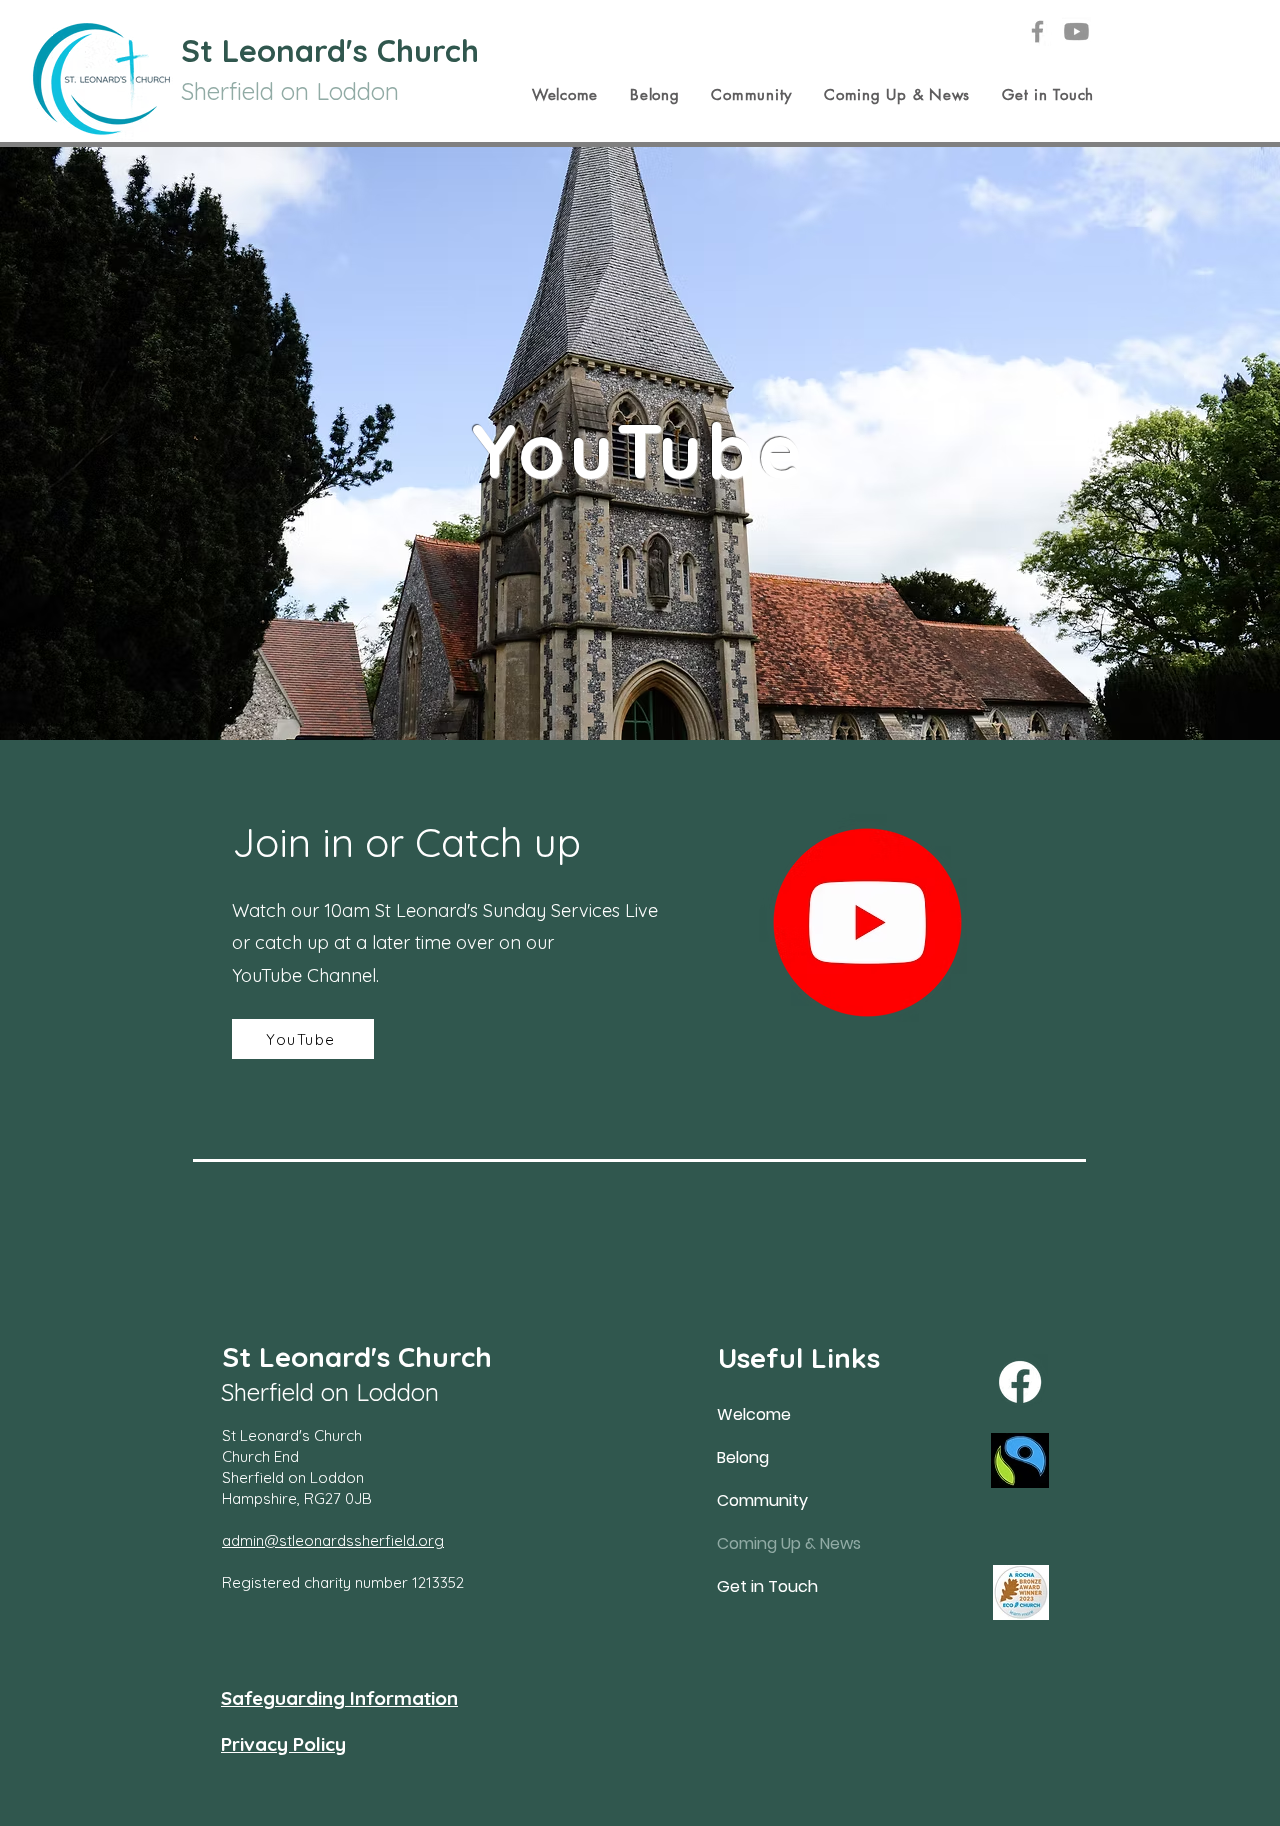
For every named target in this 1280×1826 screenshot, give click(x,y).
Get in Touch (767, 1586)
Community (762, 1500)
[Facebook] (1037, 31)
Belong (743, 1457)
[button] (565, 95)
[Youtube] (1076, 31)
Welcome (754, 1414)
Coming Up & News (784, 1543)
